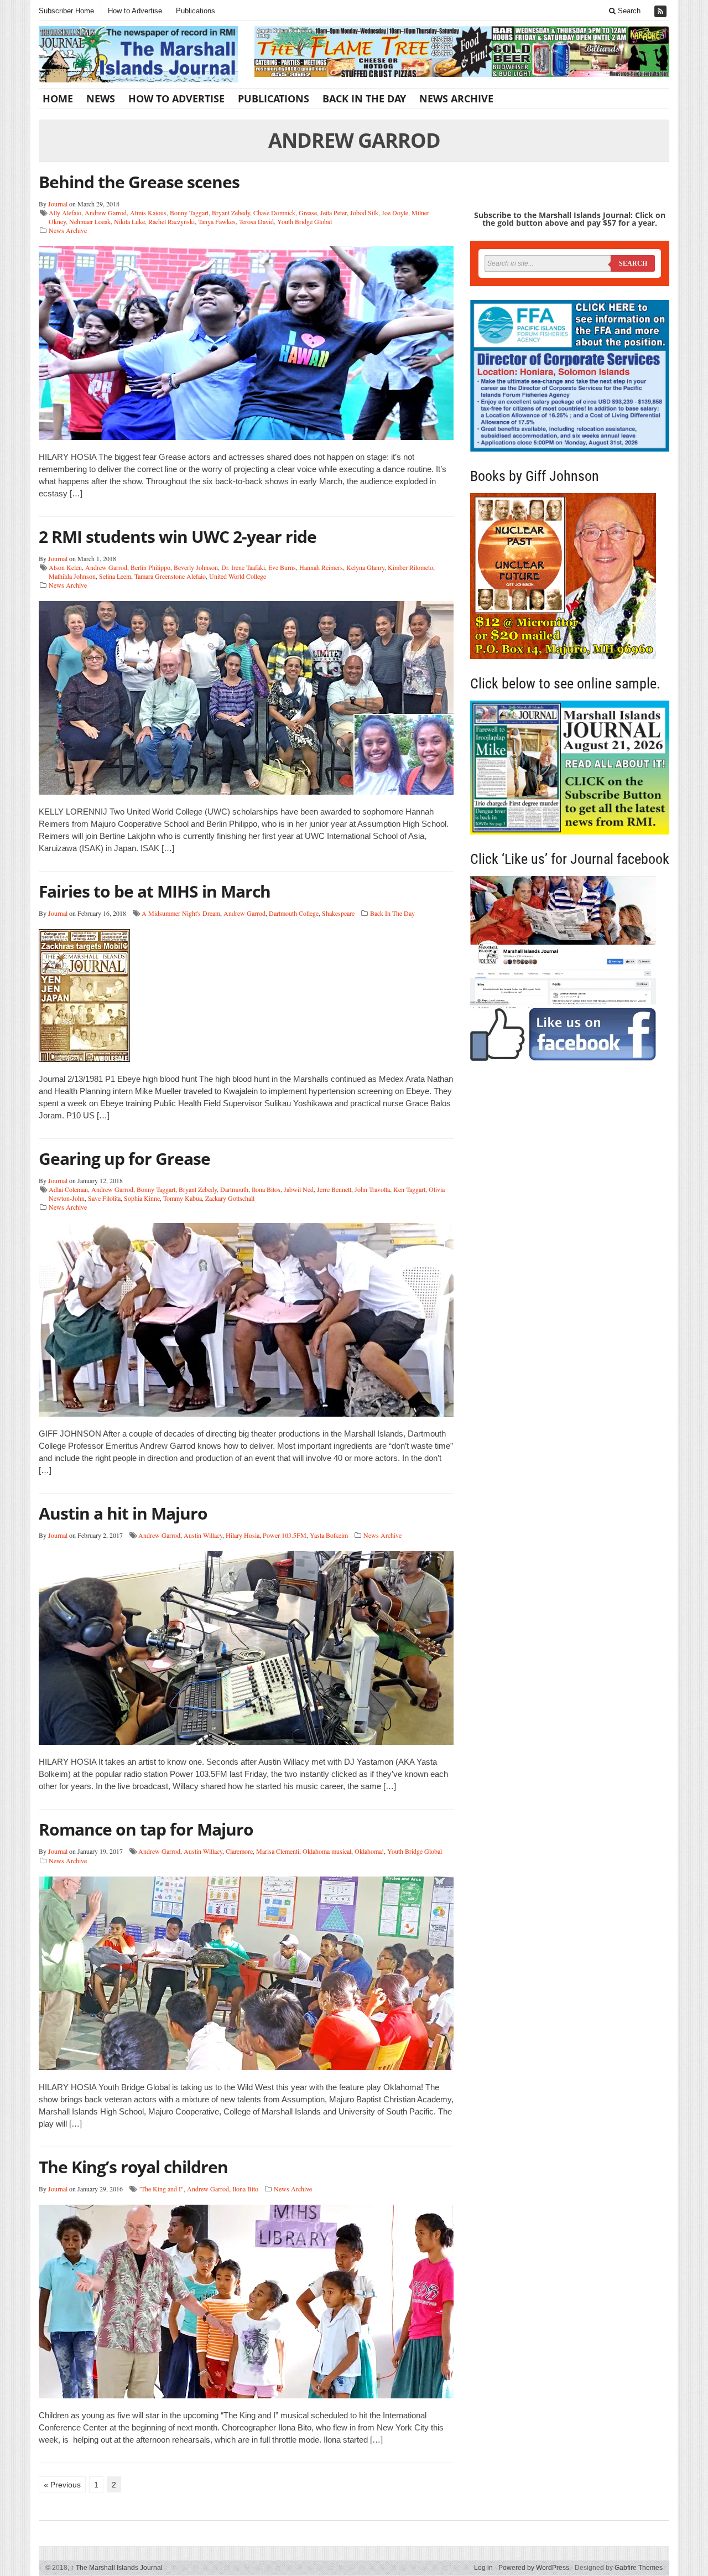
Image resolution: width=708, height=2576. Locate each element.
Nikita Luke (129, 221)
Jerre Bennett (334, 1189)
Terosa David (256, 221)
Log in (483, 2568)
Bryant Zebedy (231, 212)
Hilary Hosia (243, 1535)
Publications (196, 11)
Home (58, 99)
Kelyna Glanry (365, 567)
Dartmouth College (294, 913)
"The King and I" (161, 2189)
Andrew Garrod (106, 212)
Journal (58, 204)
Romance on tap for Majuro (146, 1829)
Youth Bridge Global (304, 221)
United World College (238, 576)
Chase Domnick (274, 212)
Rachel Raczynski (171, 221)
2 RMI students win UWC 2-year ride (178, 537)
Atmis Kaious (148, 212)
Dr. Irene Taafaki (243, 567)
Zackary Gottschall (230, 1198)
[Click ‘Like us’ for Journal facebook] (570, 968)
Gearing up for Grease (124, 1159)
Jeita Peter (334, 212)
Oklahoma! (369, 1851)
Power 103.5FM (285, 1535)
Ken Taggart (409, 1189)
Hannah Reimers (321, 567)
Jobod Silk (364, 212)
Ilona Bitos (266, 1189)
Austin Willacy (203, 1535)
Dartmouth (234, 1189)
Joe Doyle (395, 212)
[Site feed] (662, 11)
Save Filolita (104, 1198)
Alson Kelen (65, 567)
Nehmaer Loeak (90, 221)
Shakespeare (338, 913)
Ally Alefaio (65, 212)
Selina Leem (115, 576)
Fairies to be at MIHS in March (155, 891)
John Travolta (372, 1189)
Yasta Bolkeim (329, 1535)
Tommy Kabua (183, 1198)
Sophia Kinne (142, 1198)
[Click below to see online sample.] (570, 767)
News (101, 99)
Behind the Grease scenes (139, 182)
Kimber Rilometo (410, 567)
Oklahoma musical (327, 1851)
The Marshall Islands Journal (117, 2568)
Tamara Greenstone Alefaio (170, 576)
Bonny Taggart (189, 212)
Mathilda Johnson (72, 576)
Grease (308, 212)
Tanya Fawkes (217, 221)
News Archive (456, 99)
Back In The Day (364, 99)
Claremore (239, 1851)
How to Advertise (135, 11)
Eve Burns (282, 567)
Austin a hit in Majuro (123, 1513)
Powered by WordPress (534, 2568)
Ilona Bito (245, 2189)
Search (628, 11)
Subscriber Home (66, 11)
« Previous (62, 2485)
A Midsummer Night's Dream (181, 913)
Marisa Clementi (278, 1851)
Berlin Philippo (150, 567)
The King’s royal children (133, 2167)
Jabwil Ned (299, 1189)
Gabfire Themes (639, 2568)
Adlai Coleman (68, 1189)
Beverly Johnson (196, 567)
